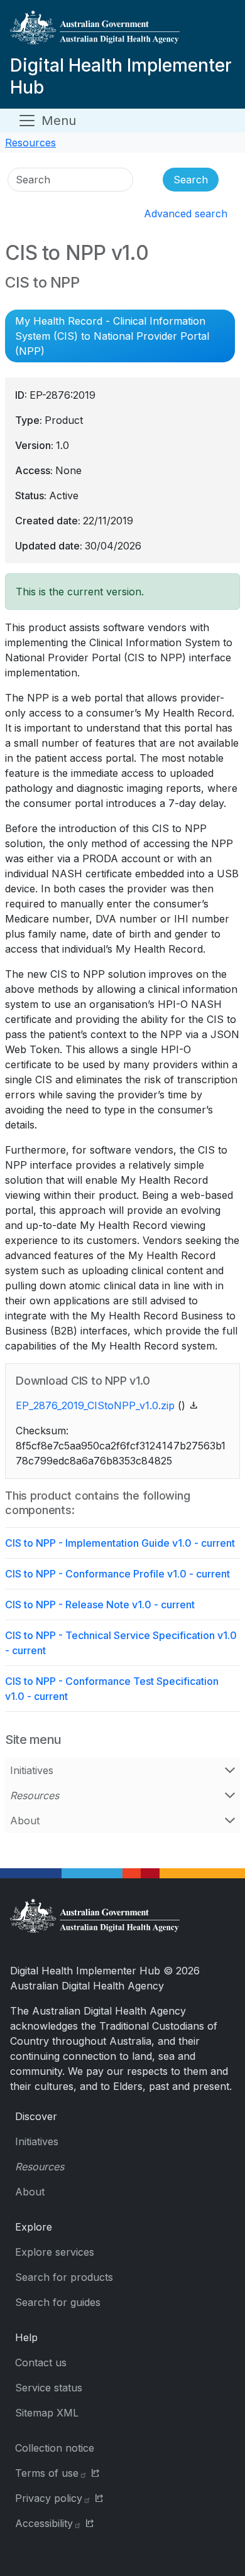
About (25, 1821)
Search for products (64, 2277)
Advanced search (186, 214)
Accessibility (44, 2523)
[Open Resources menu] (230, 1795)
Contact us (41, 2362)
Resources (30, 143)
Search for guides (58, 2302)
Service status (49, 2388)
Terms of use (47, 2473)
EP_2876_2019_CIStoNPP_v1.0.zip (95, 1405)
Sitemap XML (47, 2413)
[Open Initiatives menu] (230, 1770)
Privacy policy (49, 2498)
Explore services (55, 2252)
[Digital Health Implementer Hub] (120, 32)
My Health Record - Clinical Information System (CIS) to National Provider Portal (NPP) (112, 336)
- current (120, 1543)
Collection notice (55, 2448)
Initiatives (32, 1770)
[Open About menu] (230, 1821)
